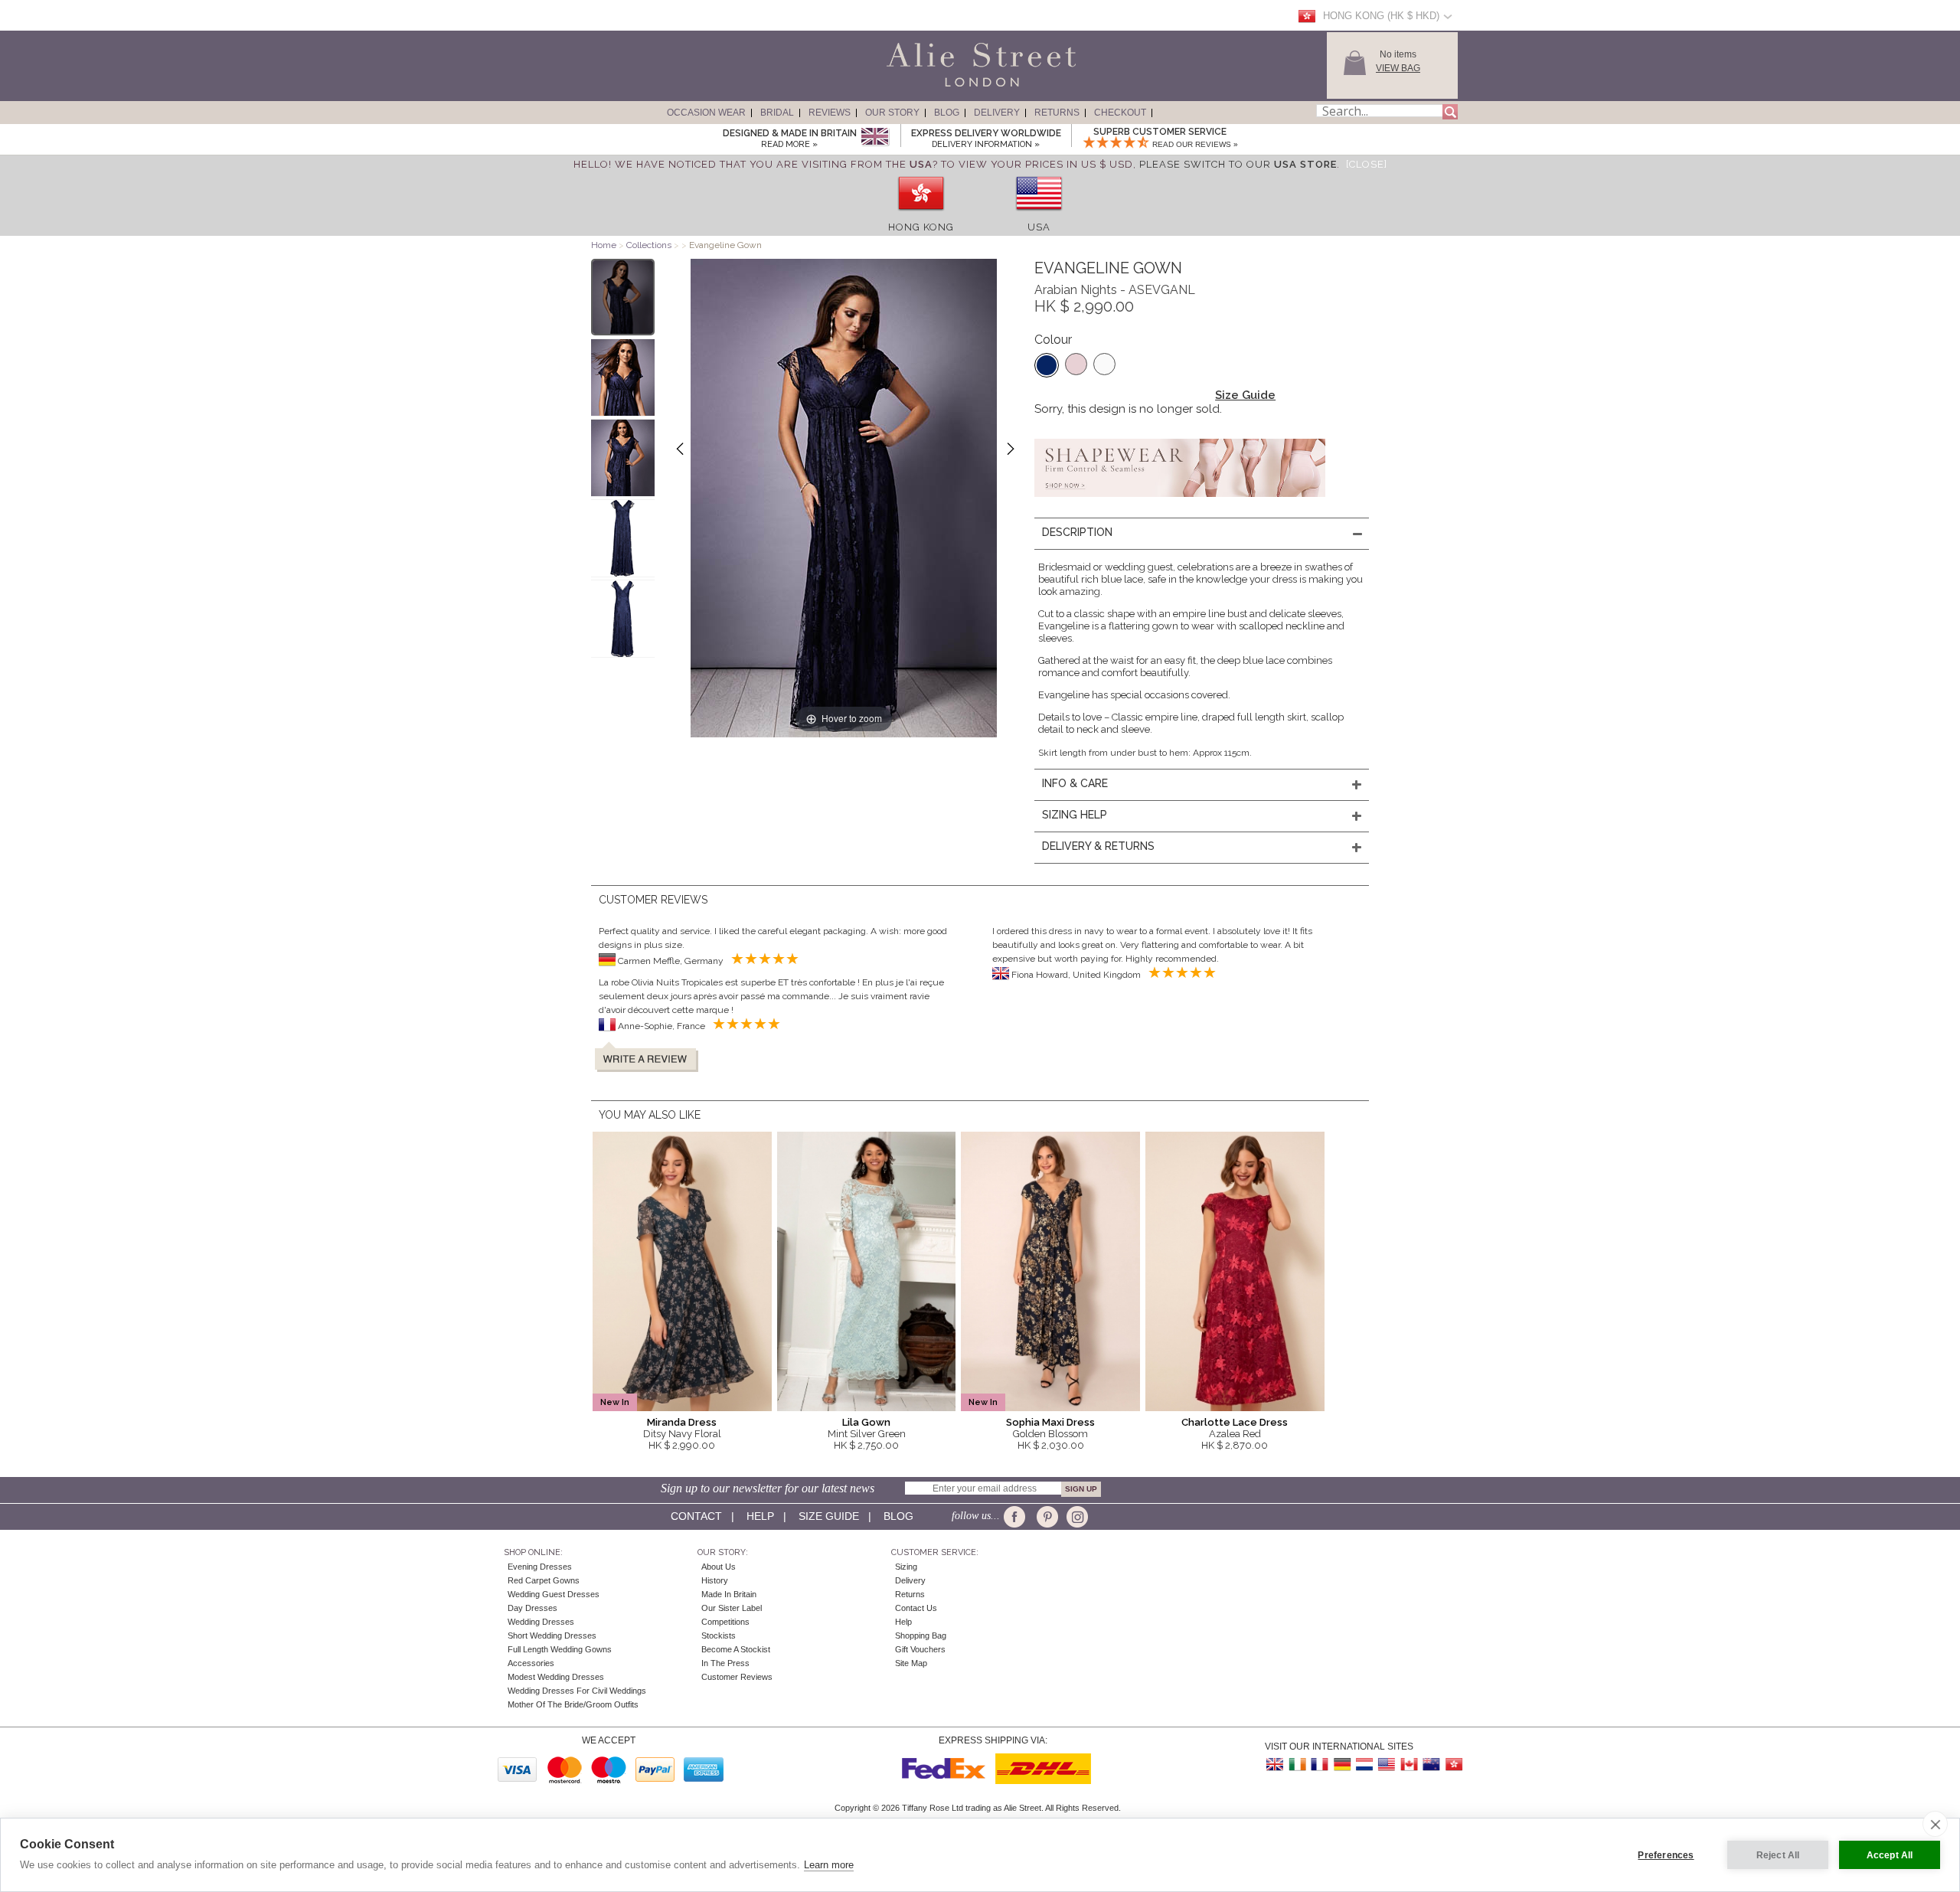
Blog (947, 113)
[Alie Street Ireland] (1298, 1765)
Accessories (531, 1663)
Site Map (911, 1663)
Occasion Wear (706, 113)
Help (760, 1516)
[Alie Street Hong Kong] (1453, 1765)
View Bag (1398, 68)
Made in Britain (729, 1594)
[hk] (921, 216)
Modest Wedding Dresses (556, 1677)
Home (604, 245)
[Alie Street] (912, 87)
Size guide (829, 1516)
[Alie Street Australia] (1431, 1765)
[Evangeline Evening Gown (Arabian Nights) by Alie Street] (623, 297)
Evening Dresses (540, 1567)
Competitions (725, 1622)
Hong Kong (921, 227)
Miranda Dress (682, 1422)
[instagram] (1075, 1517)
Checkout (1120, 113)
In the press (725, 1663)
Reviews (830, 113)
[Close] (1367, 164)
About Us (719, 1567)
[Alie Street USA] (1387, 1765)
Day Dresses (532, 1608)
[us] (1039, 216)
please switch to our (1238, 164)
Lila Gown (866, 1422)
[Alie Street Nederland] (1364, 1765)
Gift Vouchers (920, 1649)
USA (1039, 227)
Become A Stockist (736, 1649)
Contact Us (916, 1608)
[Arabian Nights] (1047, 365)
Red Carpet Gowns (544, 1580)
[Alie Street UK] (1276, 1765)
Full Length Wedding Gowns (560, 1649)
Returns (1057, 113)
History (715, 1580)
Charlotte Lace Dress (1235, 1422)
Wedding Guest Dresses (554, 1594)
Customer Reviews (737, 1677)
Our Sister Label (732, 1608)
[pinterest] (1046, 1517)
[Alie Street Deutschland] (1342, 1765)
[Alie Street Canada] (1409, 1765)
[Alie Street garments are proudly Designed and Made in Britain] (875, 137)
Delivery (997, 113)
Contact (696, 1516)
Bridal (777, 113)
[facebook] (1017, 1517)
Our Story (892, 113)
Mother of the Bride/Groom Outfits (573, 1704)
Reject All (1778, 1855)
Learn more (829, 1865)
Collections (650, 245)
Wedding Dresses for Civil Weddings (577, 1691)
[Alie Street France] (1320, 1765)
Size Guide (1245, 395)
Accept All (1890, 1855)
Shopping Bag (921, 1635)
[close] (1935, 1824)
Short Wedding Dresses (552, 1635)
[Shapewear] (1180, 502)
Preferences (1666, 1855)
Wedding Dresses (541, 1622)
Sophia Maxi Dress (1050, 1422)
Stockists (719, 1635)
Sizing (906, 1567)
